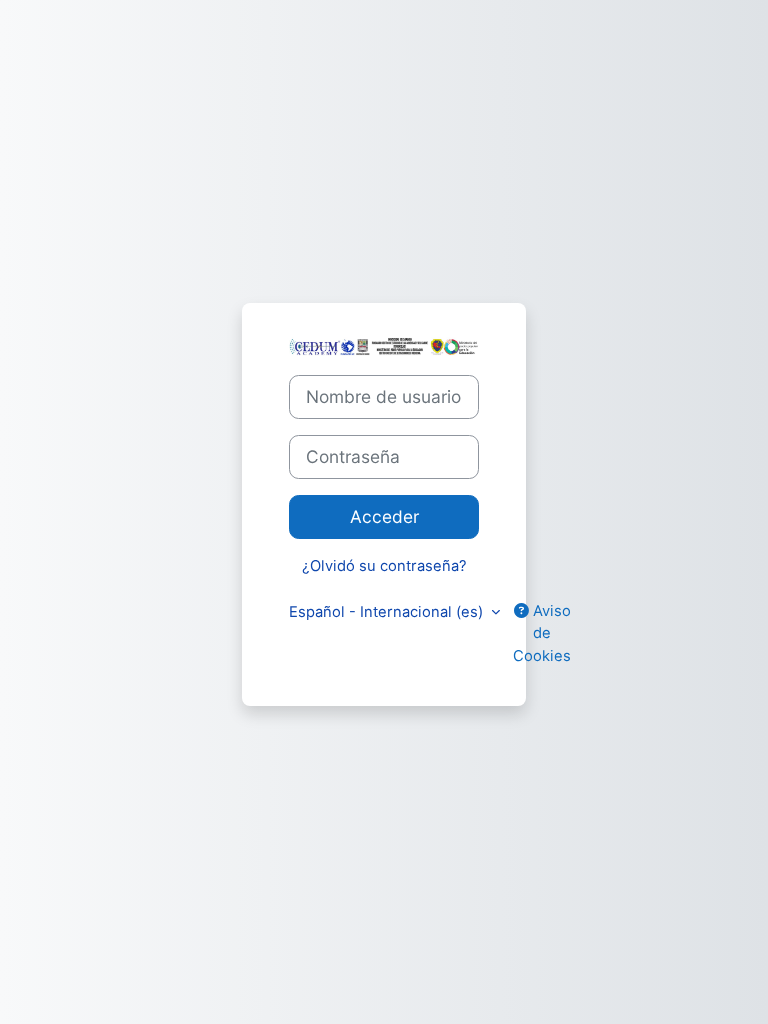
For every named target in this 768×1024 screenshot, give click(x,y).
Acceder (384, 516)
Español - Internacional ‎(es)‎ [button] (388, 612)
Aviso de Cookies (542, 633)
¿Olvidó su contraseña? (384, 566)
